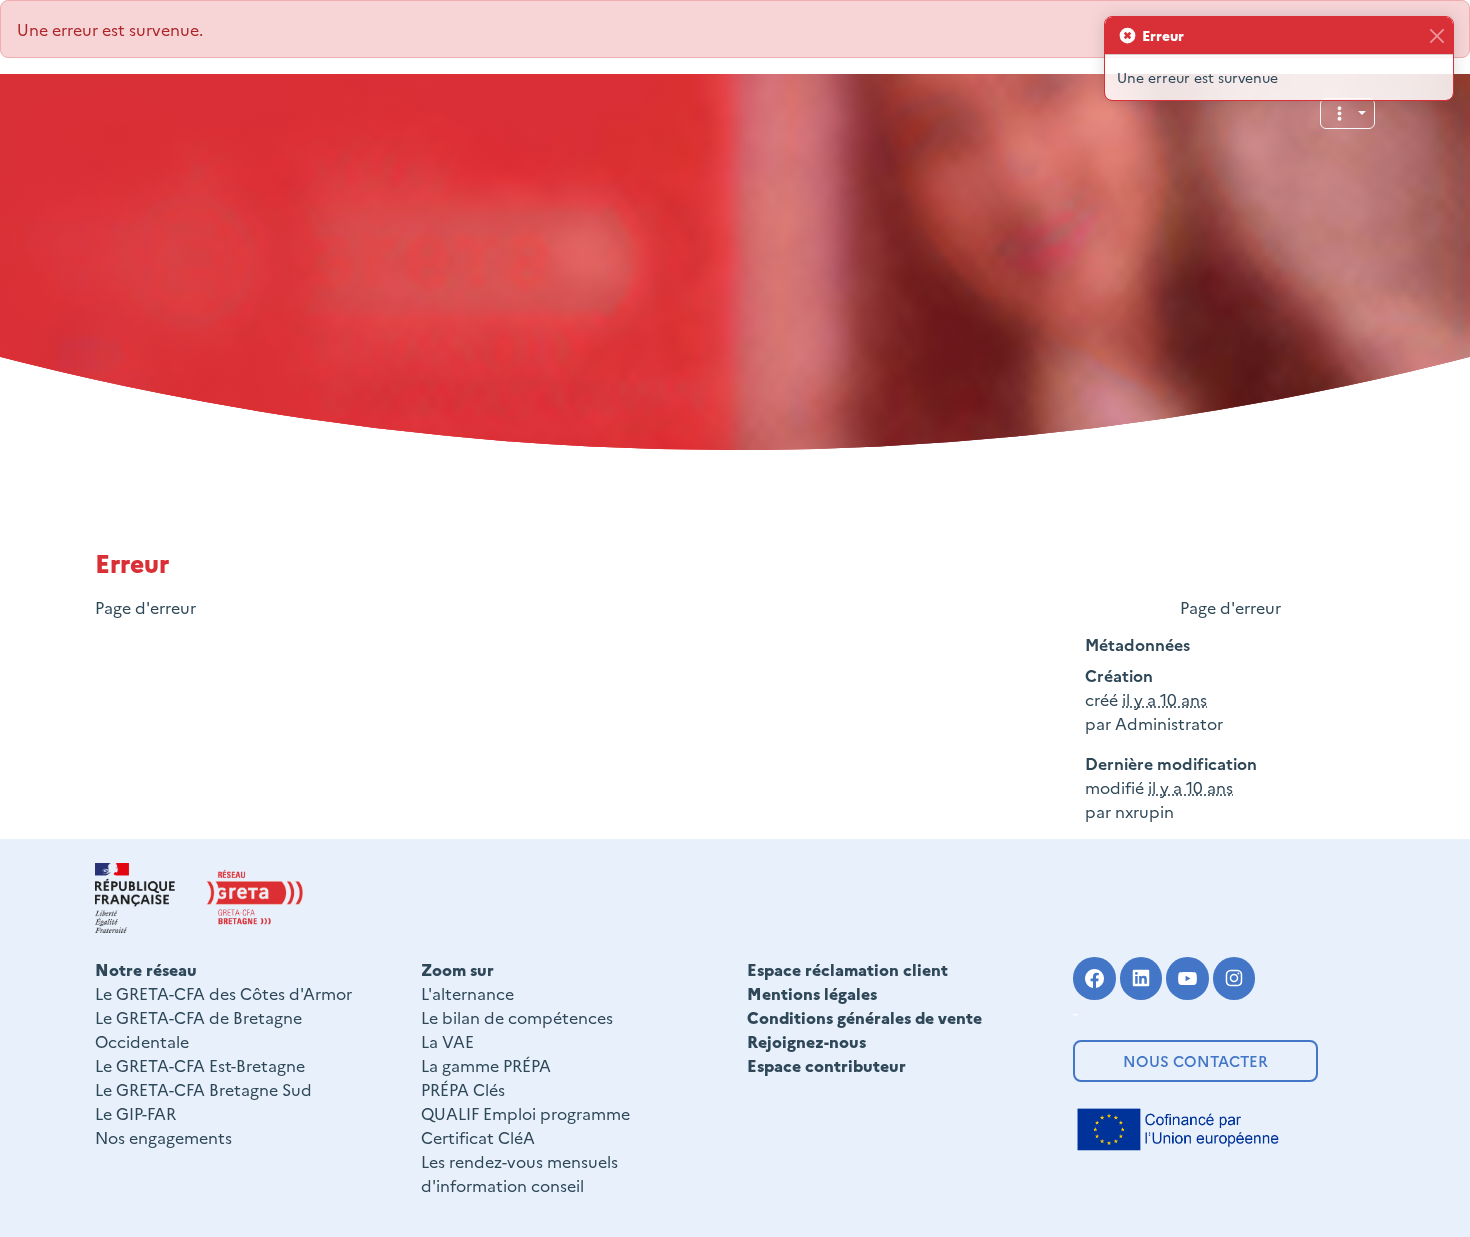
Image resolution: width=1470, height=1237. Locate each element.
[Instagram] (1234, 978)
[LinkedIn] (1141, 978)
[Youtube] (1187, 978)
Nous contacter (1195, 1060)
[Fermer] (1436, 35)
